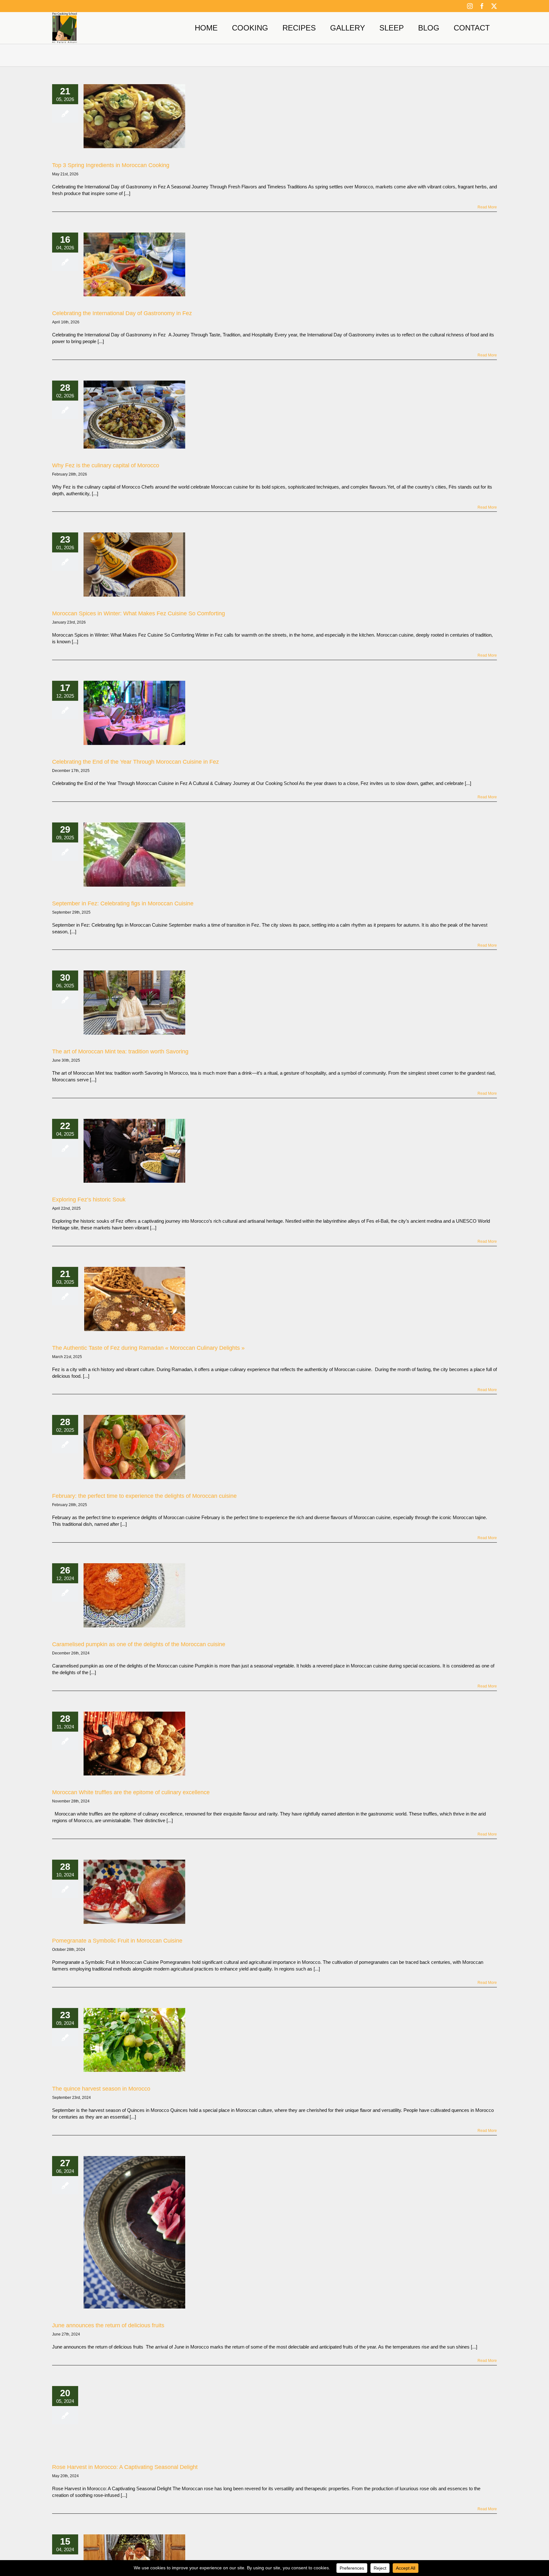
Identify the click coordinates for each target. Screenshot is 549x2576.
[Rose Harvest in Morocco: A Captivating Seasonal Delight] (134, 2418)
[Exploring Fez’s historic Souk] (134, 1151)
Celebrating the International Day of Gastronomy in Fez (122, 313)
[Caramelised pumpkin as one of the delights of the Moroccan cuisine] (134, 1595)
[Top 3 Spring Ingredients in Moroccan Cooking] (134, 116)
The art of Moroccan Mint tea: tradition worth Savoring (120, 1051)
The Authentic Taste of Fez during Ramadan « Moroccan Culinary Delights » (148, 1348)
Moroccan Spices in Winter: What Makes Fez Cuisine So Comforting (139, 613)
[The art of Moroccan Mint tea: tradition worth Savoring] (134, 1003)
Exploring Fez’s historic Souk (89, 1200)
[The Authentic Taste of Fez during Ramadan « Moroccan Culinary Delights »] (134, 1299)
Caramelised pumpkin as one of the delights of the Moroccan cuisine (139, 1644)
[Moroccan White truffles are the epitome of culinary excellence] (134, 1744)
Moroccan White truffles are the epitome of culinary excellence (131, 1792)
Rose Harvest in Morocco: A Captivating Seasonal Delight (125, 2467)
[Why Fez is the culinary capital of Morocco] (134, 414)
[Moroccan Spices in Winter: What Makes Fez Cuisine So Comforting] (134, 565)
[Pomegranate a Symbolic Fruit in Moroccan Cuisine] (134, 1892)
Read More (487, 207)
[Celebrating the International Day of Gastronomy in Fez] (134, 265)
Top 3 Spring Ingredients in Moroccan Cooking (111, 165)
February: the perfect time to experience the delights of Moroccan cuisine (144, 1496)
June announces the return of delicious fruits (108, 2325)
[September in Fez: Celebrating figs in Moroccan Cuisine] (134, 855)
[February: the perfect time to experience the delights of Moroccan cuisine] (134, 1447)
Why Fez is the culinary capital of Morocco (106, 465)
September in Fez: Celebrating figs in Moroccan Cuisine (123, 903)
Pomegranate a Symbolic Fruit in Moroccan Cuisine (117, 1941)
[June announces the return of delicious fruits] (134, 2232)
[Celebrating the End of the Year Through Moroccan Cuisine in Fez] (134, 713)
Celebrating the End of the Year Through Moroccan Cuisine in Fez (136, 762)
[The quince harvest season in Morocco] (134, 2040)
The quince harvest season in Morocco (101, 2089)
